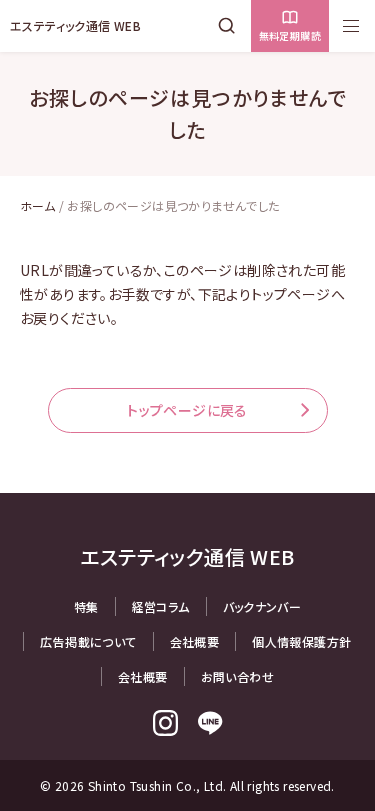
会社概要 (195, 641)
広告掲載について (88, 641)
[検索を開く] (231, 26)
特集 (86, 606)
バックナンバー (262, 606)
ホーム (37, 205)
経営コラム (161, 606)
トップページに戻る (187, 410)
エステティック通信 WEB (75, 25)
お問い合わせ (237, 676)
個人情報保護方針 (301, 641)
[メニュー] (351, 26)
